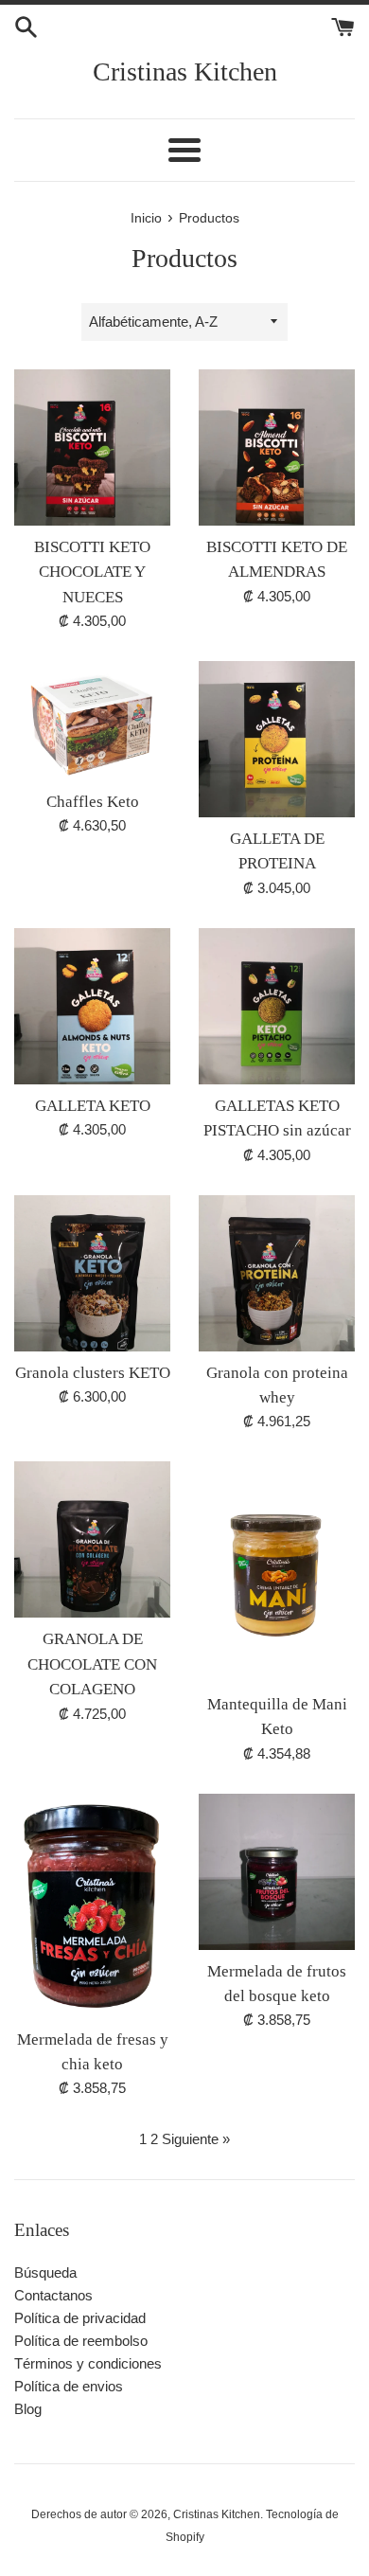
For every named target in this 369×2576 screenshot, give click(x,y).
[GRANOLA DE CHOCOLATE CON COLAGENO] (92, 1539)
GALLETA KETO (93, 1106)
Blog (28, 2409)
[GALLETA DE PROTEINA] (277, 739)
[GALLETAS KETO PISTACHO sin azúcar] (277, 1006)
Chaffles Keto (93, 802)
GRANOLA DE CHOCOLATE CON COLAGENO (92, 1664)
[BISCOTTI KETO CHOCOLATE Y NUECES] (92, 447)
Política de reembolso (81, 2341)
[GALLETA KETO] (92, 1006)
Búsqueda (45, 2272)
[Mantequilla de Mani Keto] (277, 1572)
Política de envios (69, 2386)
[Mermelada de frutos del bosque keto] (277, 1872)
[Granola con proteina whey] (277, 1273)
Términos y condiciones (88, 2363)
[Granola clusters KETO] (92, 1273)
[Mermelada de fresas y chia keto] (92, 1906)
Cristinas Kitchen (185, 72)
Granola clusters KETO (93, 1373)
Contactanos (53, 2295)
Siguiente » (196, 2139)
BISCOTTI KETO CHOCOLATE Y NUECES (92, 572)
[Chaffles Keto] (92, 721)
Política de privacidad (80, 2318)
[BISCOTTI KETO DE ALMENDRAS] (277, 447)
